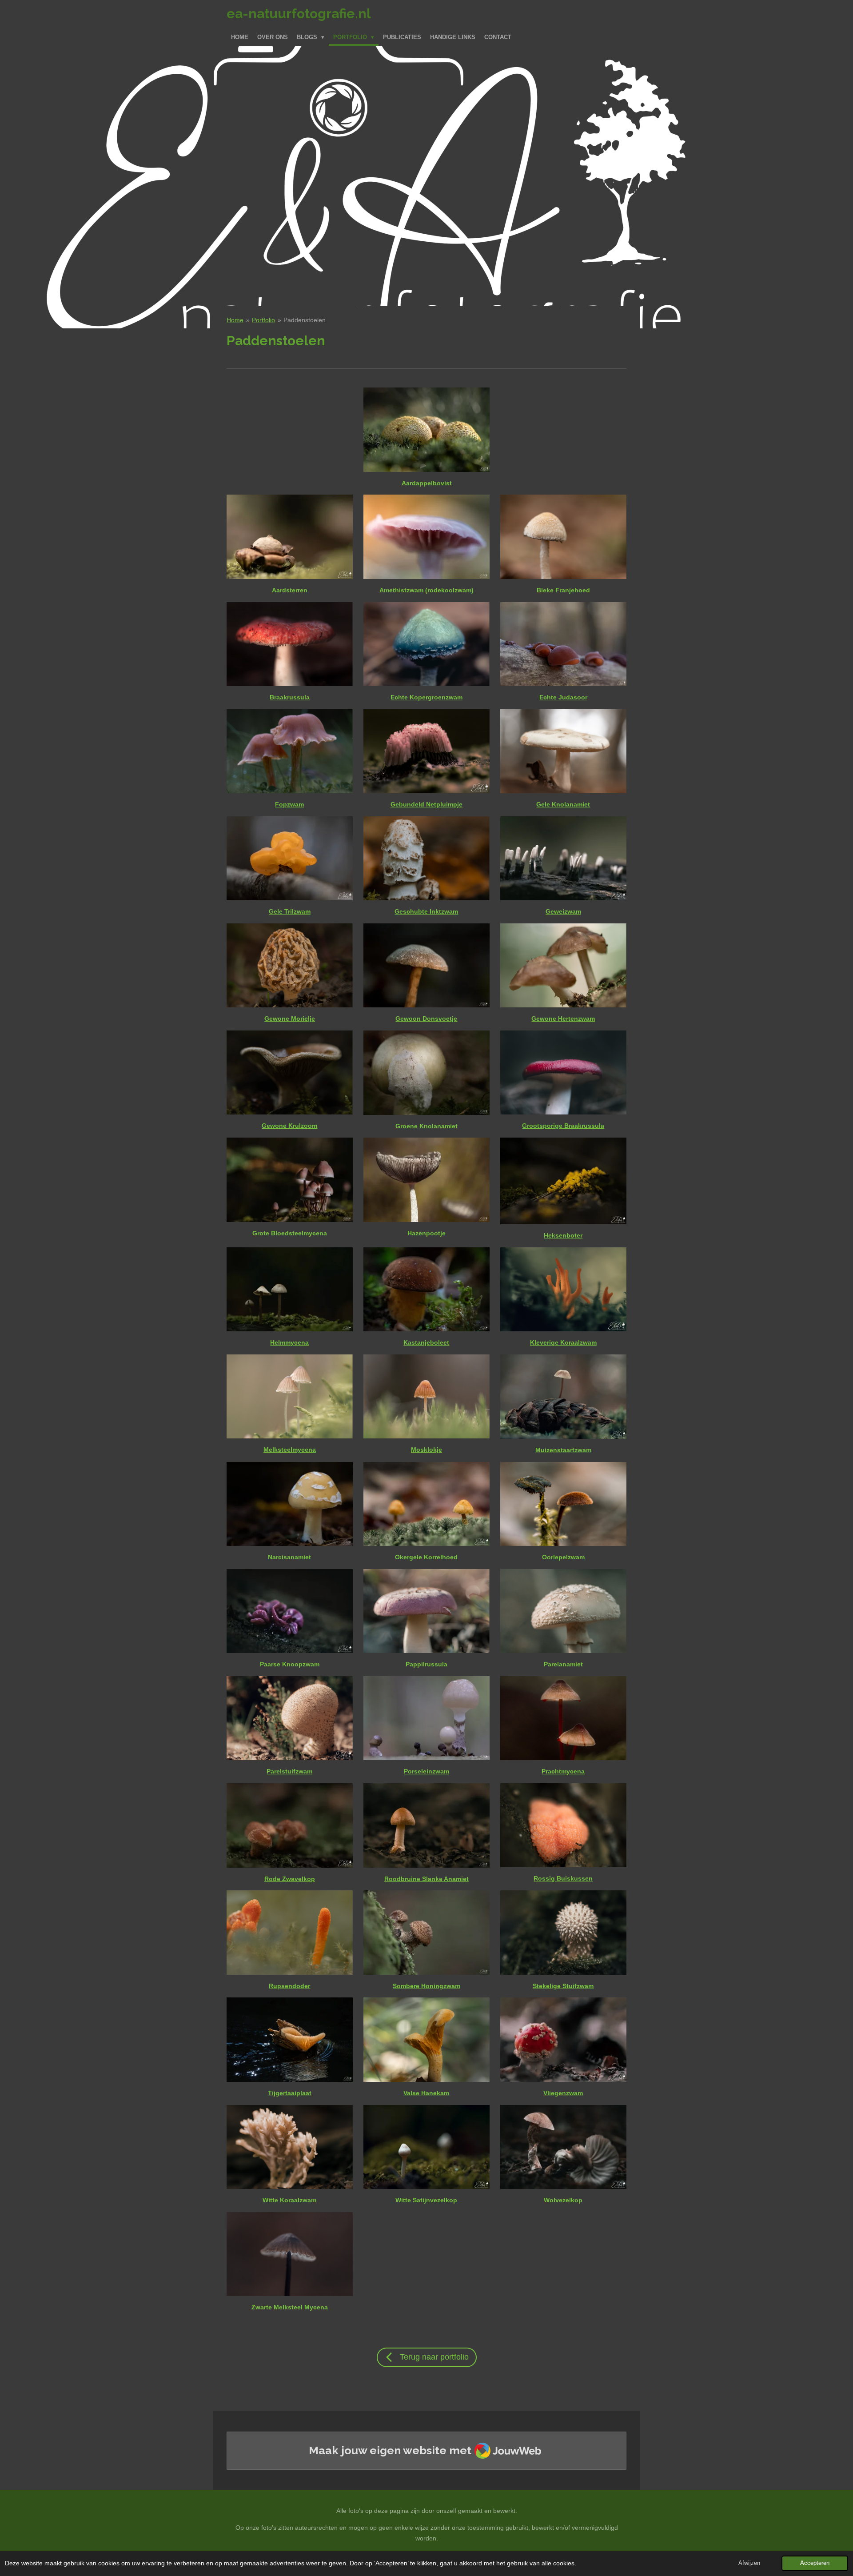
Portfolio (263, 320)
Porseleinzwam (426, 1771)
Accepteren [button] (815, 2563)
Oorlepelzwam (563, 1557)
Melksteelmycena (290, 1450)
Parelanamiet (563, 1664)
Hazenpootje (426, 1233)
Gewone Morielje (290, 1018)
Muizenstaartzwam (563, 1450)
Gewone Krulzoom (289, 1126)
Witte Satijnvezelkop (426, 2200)
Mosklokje (426, 1450)
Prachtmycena (563, 1771)
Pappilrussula (426, 1664)
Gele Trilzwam (290, 911)
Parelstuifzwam (289, 1771)
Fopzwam (289, 804)
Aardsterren (290, 590)
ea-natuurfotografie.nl (299, 14)
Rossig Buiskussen (563, 1878)
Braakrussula (290, 697)
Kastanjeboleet (426, 1342)
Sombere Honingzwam (426, 1986)
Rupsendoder (289, 1986)
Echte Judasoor (563, 697)
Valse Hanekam (426, 2093)
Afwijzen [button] (749, 2563)
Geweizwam (563, 911)
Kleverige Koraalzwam (563, 1342)
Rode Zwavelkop (290, 1879)
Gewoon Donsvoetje (426, 1018)
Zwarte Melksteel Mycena (290, 2307)
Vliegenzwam (563, 2093)
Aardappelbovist (427, 483)
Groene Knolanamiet (426, 1126)
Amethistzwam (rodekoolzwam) (426, 590)
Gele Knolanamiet (563, 804)
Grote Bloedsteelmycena (290, 1233)
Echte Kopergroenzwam (426, 697)
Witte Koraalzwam (289, 2200)
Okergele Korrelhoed (426, 1557)
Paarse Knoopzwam (290, 1664)
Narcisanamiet (289, 1557)
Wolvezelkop (563, 2200)
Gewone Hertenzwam (563, 1018)
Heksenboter (563, 1235)
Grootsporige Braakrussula (563, 1126)
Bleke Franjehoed (563, 590)
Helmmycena (289, 1342)
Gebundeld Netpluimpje (426, 804)
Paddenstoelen (305, 320)
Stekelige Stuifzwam (563, 1986)
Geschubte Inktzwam (426, 911)
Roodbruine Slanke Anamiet (426, 1879)
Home (235, 320)
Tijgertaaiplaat (290, 2093)
